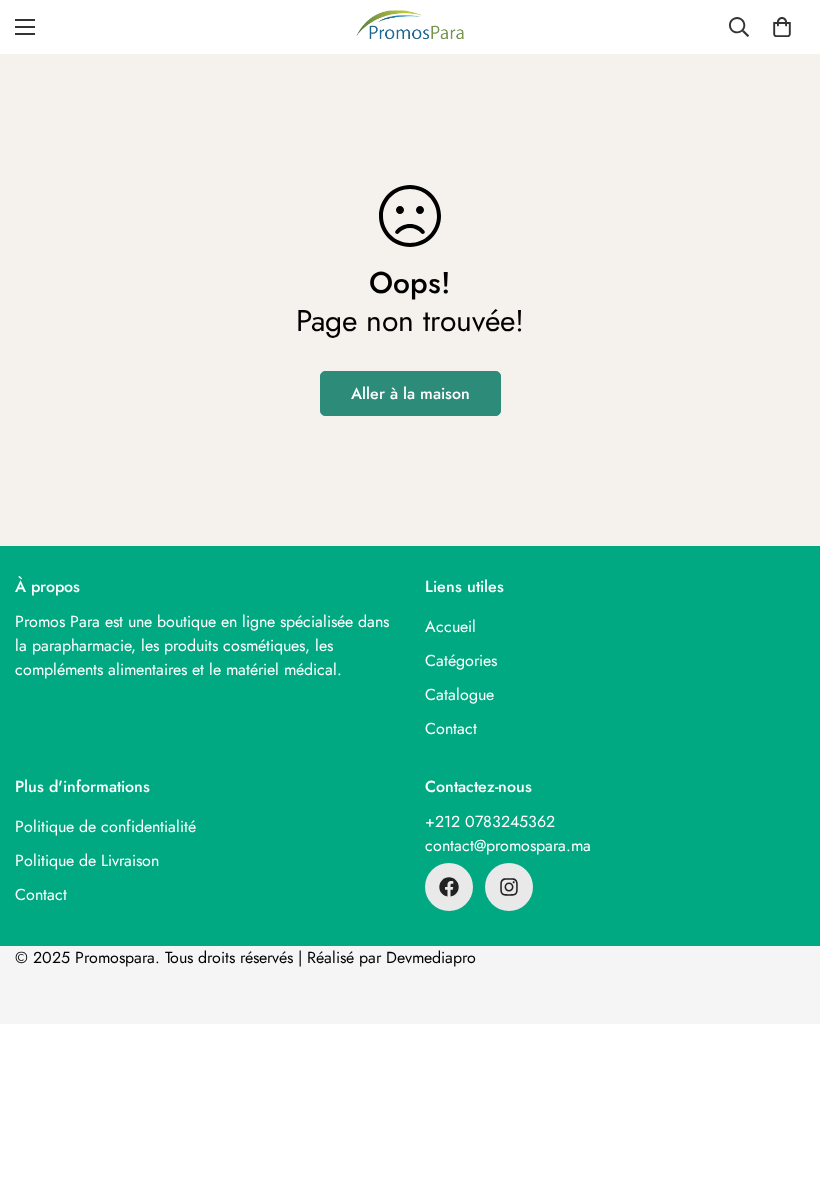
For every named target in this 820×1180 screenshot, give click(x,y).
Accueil (450, 626)
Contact (451, 728)
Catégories (461, 660)
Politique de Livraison (87, 860)
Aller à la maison (410, 393)
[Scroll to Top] (781, 1071)
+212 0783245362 (490, 821)
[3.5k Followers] (449, 887)
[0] (782, 27)
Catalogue (459, 694)
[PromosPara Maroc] (410, 27)
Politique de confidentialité (105, 826)
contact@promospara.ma (508, 845)
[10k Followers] (509, 887)
